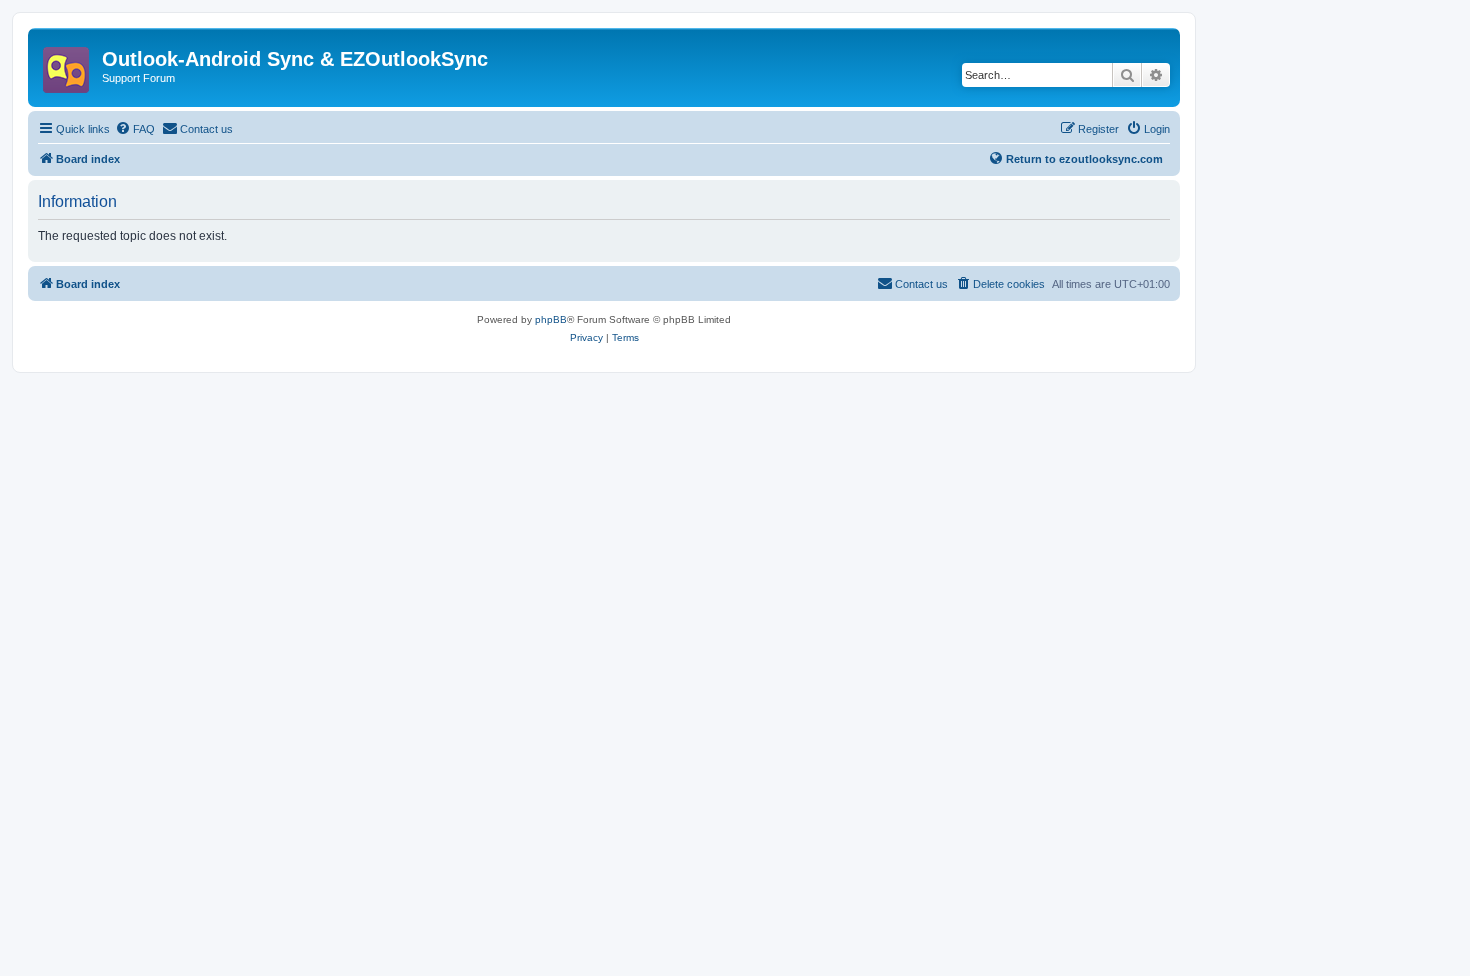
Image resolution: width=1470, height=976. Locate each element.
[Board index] (67, 64)
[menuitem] (135, 129)
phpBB (551, 319)
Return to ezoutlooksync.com (1084, 159)
